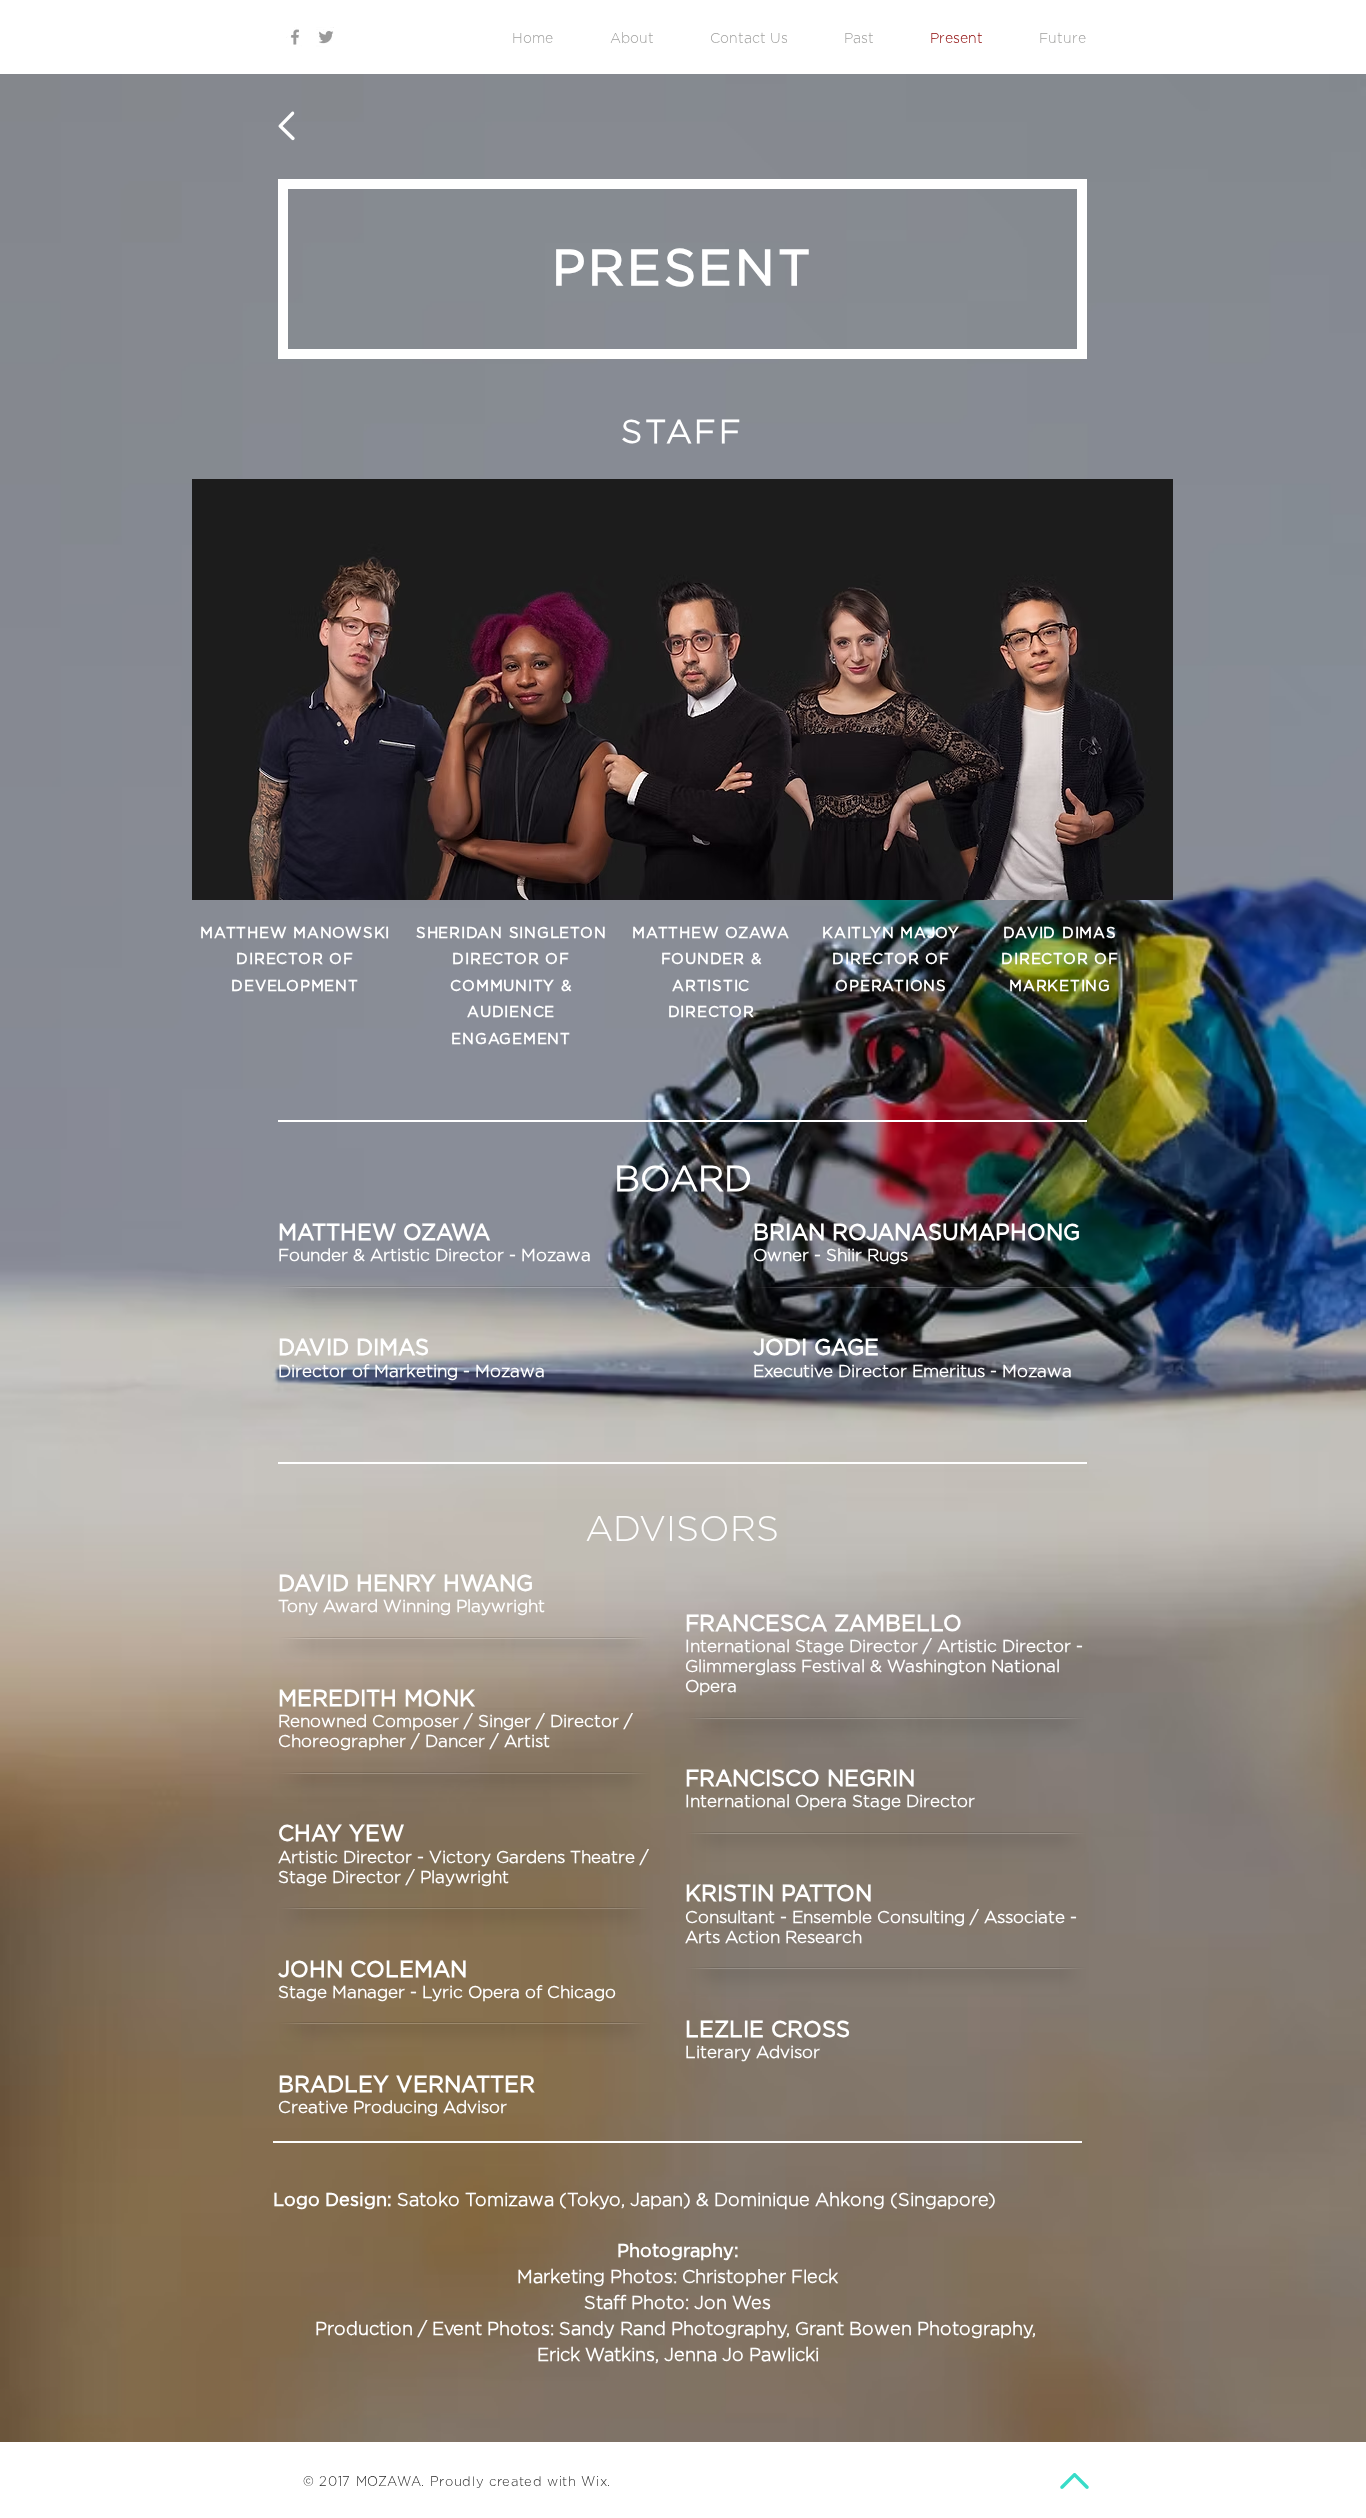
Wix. (596, 2482)
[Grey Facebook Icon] (295, 37)
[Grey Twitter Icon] (326, 37)
